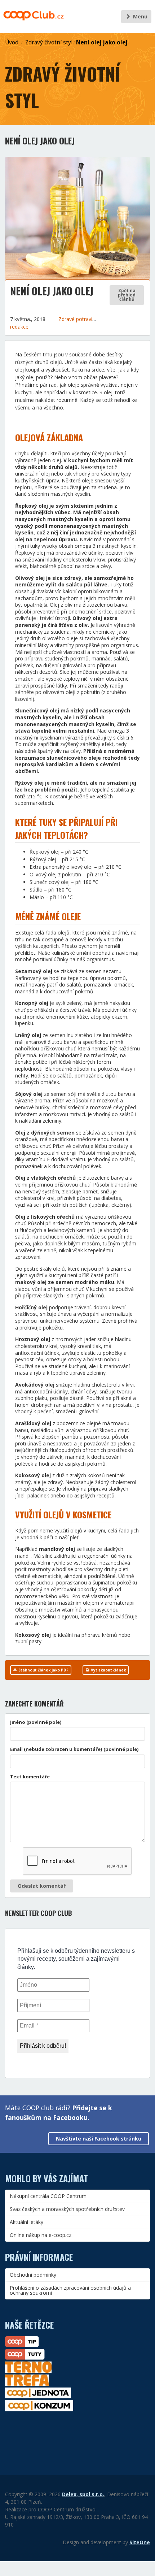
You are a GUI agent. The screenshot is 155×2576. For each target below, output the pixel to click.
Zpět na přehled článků (127, 295)
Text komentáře (30, 1777)
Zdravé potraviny (79, 319)
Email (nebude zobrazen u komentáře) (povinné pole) (74, 1749)
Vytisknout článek (108, 1670)
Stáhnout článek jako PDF (43, 1670)
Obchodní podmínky (33, 2275)
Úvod (12, 42)
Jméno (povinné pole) (36, 1722)
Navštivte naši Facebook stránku (99, 2139)
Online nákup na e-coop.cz (41, 2235)
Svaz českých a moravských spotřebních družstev (67, 2209)
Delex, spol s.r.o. (83, 2494)
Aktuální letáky (26, 2222)
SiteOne (140, 2542)
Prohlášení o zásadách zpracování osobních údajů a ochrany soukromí (70, 2290)
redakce (19, 327)
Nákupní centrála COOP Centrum (48, 2196)
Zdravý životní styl (49, 42)
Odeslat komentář (42, 1886)
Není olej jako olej (102, 42)
